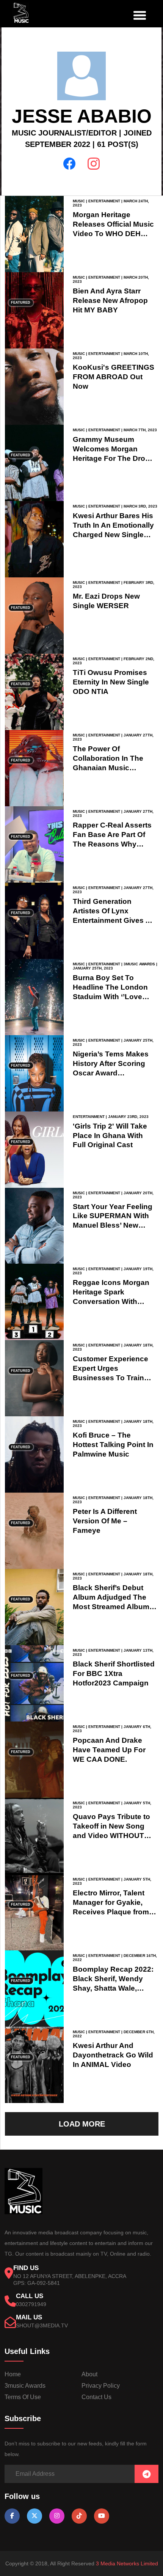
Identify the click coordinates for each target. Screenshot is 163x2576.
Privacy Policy (101, 2386)
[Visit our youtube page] (102, 2516)
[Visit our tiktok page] (79, 2516)
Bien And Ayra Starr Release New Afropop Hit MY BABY (110, 300)
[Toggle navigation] (138, 14)
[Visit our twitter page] (34, 2516)
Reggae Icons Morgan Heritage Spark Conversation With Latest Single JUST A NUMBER (111, 1301)
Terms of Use (23, 2397)
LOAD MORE (82, 2124)
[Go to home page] (24, 2212)
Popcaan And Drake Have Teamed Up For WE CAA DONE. (109, 1750)
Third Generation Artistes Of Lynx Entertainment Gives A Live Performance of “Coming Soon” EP (111, 920)
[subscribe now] (147, 2474)
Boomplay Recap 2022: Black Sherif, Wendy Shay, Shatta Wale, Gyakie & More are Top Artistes (113, 1988)
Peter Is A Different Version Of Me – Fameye (105, 1521)
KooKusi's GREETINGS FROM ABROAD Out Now (114, 377)
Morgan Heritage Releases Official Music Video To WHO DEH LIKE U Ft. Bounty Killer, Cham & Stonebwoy (114, 234)
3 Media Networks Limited (127, 2563)
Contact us (96, 2397)
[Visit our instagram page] (57, 2516)
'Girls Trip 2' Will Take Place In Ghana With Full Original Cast (110, 1136)
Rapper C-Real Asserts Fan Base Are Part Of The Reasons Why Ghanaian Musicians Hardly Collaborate (112, 844)
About (89, 2374)
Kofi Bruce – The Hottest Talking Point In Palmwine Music (113, 1445)
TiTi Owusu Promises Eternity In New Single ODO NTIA (111, 682)
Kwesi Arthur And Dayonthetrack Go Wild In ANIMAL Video (113, 2055)
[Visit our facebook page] (12, 2516)
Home (13, 2374)
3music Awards (25, 2386)
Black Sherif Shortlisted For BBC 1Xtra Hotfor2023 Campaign (114, 1673)
